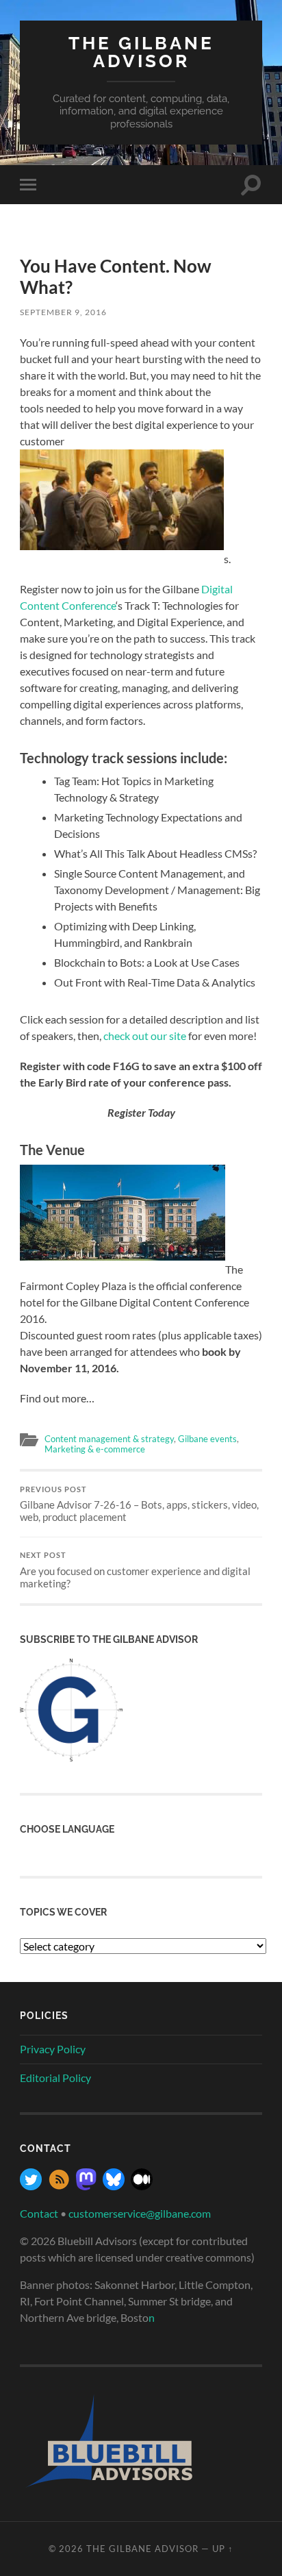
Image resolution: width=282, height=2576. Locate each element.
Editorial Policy (55, 2078)
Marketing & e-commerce (95, 1449)
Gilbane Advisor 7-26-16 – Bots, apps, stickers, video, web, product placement (139, 1504)
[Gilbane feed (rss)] (59, 2186)
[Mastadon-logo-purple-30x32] (86, 2186)
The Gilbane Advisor (141, 52)
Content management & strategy (109, 1439)
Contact (39, 2213)
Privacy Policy (53, 2049)
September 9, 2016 (63, 312)
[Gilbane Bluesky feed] (114, 2186)
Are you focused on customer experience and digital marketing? (135, 1570)
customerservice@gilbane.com (140, 2213)
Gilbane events (207, 1439)
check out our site (145, 1036)
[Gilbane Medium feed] (142, 2186)
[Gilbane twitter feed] (31, 2186)
